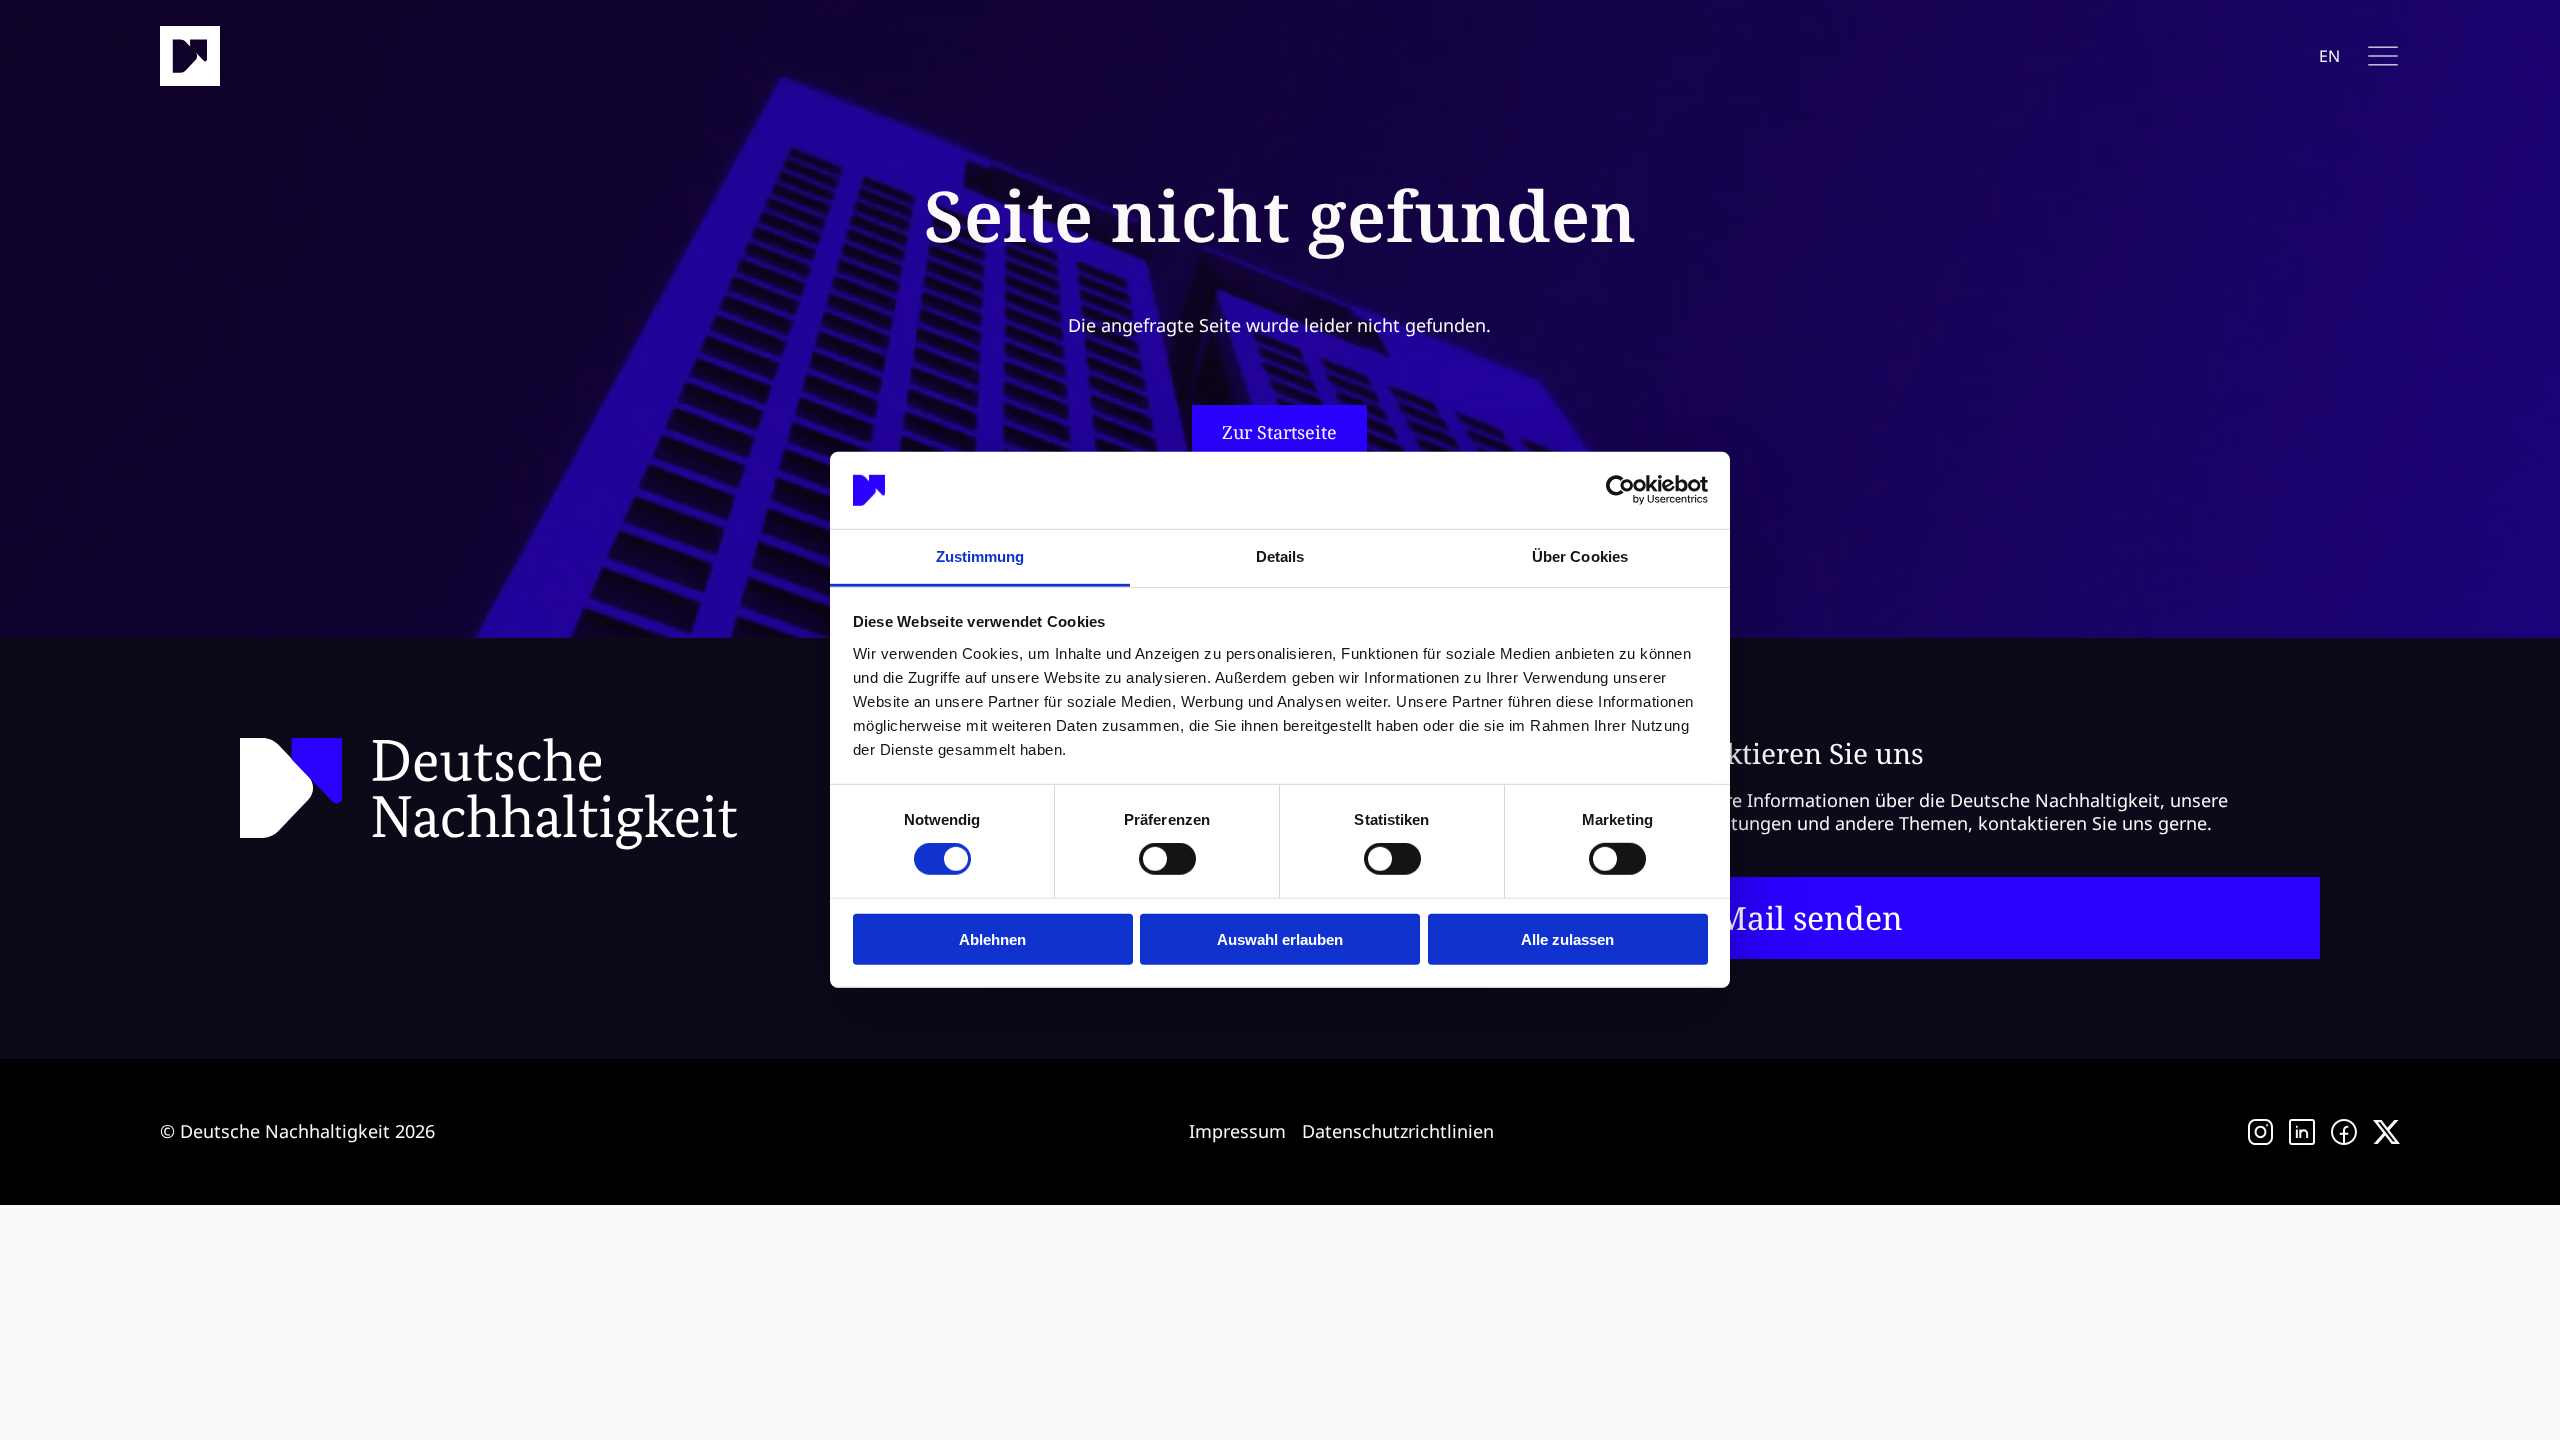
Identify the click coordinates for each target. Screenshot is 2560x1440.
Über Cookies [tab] (1580, 556)
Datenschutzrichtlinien (1398, 1131)
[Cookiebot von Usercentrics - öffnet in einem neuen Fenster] (1620, 490)
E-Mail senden (1795, 917)
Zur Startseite (1279, 432)
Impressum (1237, 1131)
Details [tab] (1280, 556)
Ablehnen (992, 938)
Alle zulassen (1567, 938)
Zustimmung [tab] (980, 556)
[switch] (1167, 859)
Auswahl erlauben (1280, 938)
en (2329, 56)
